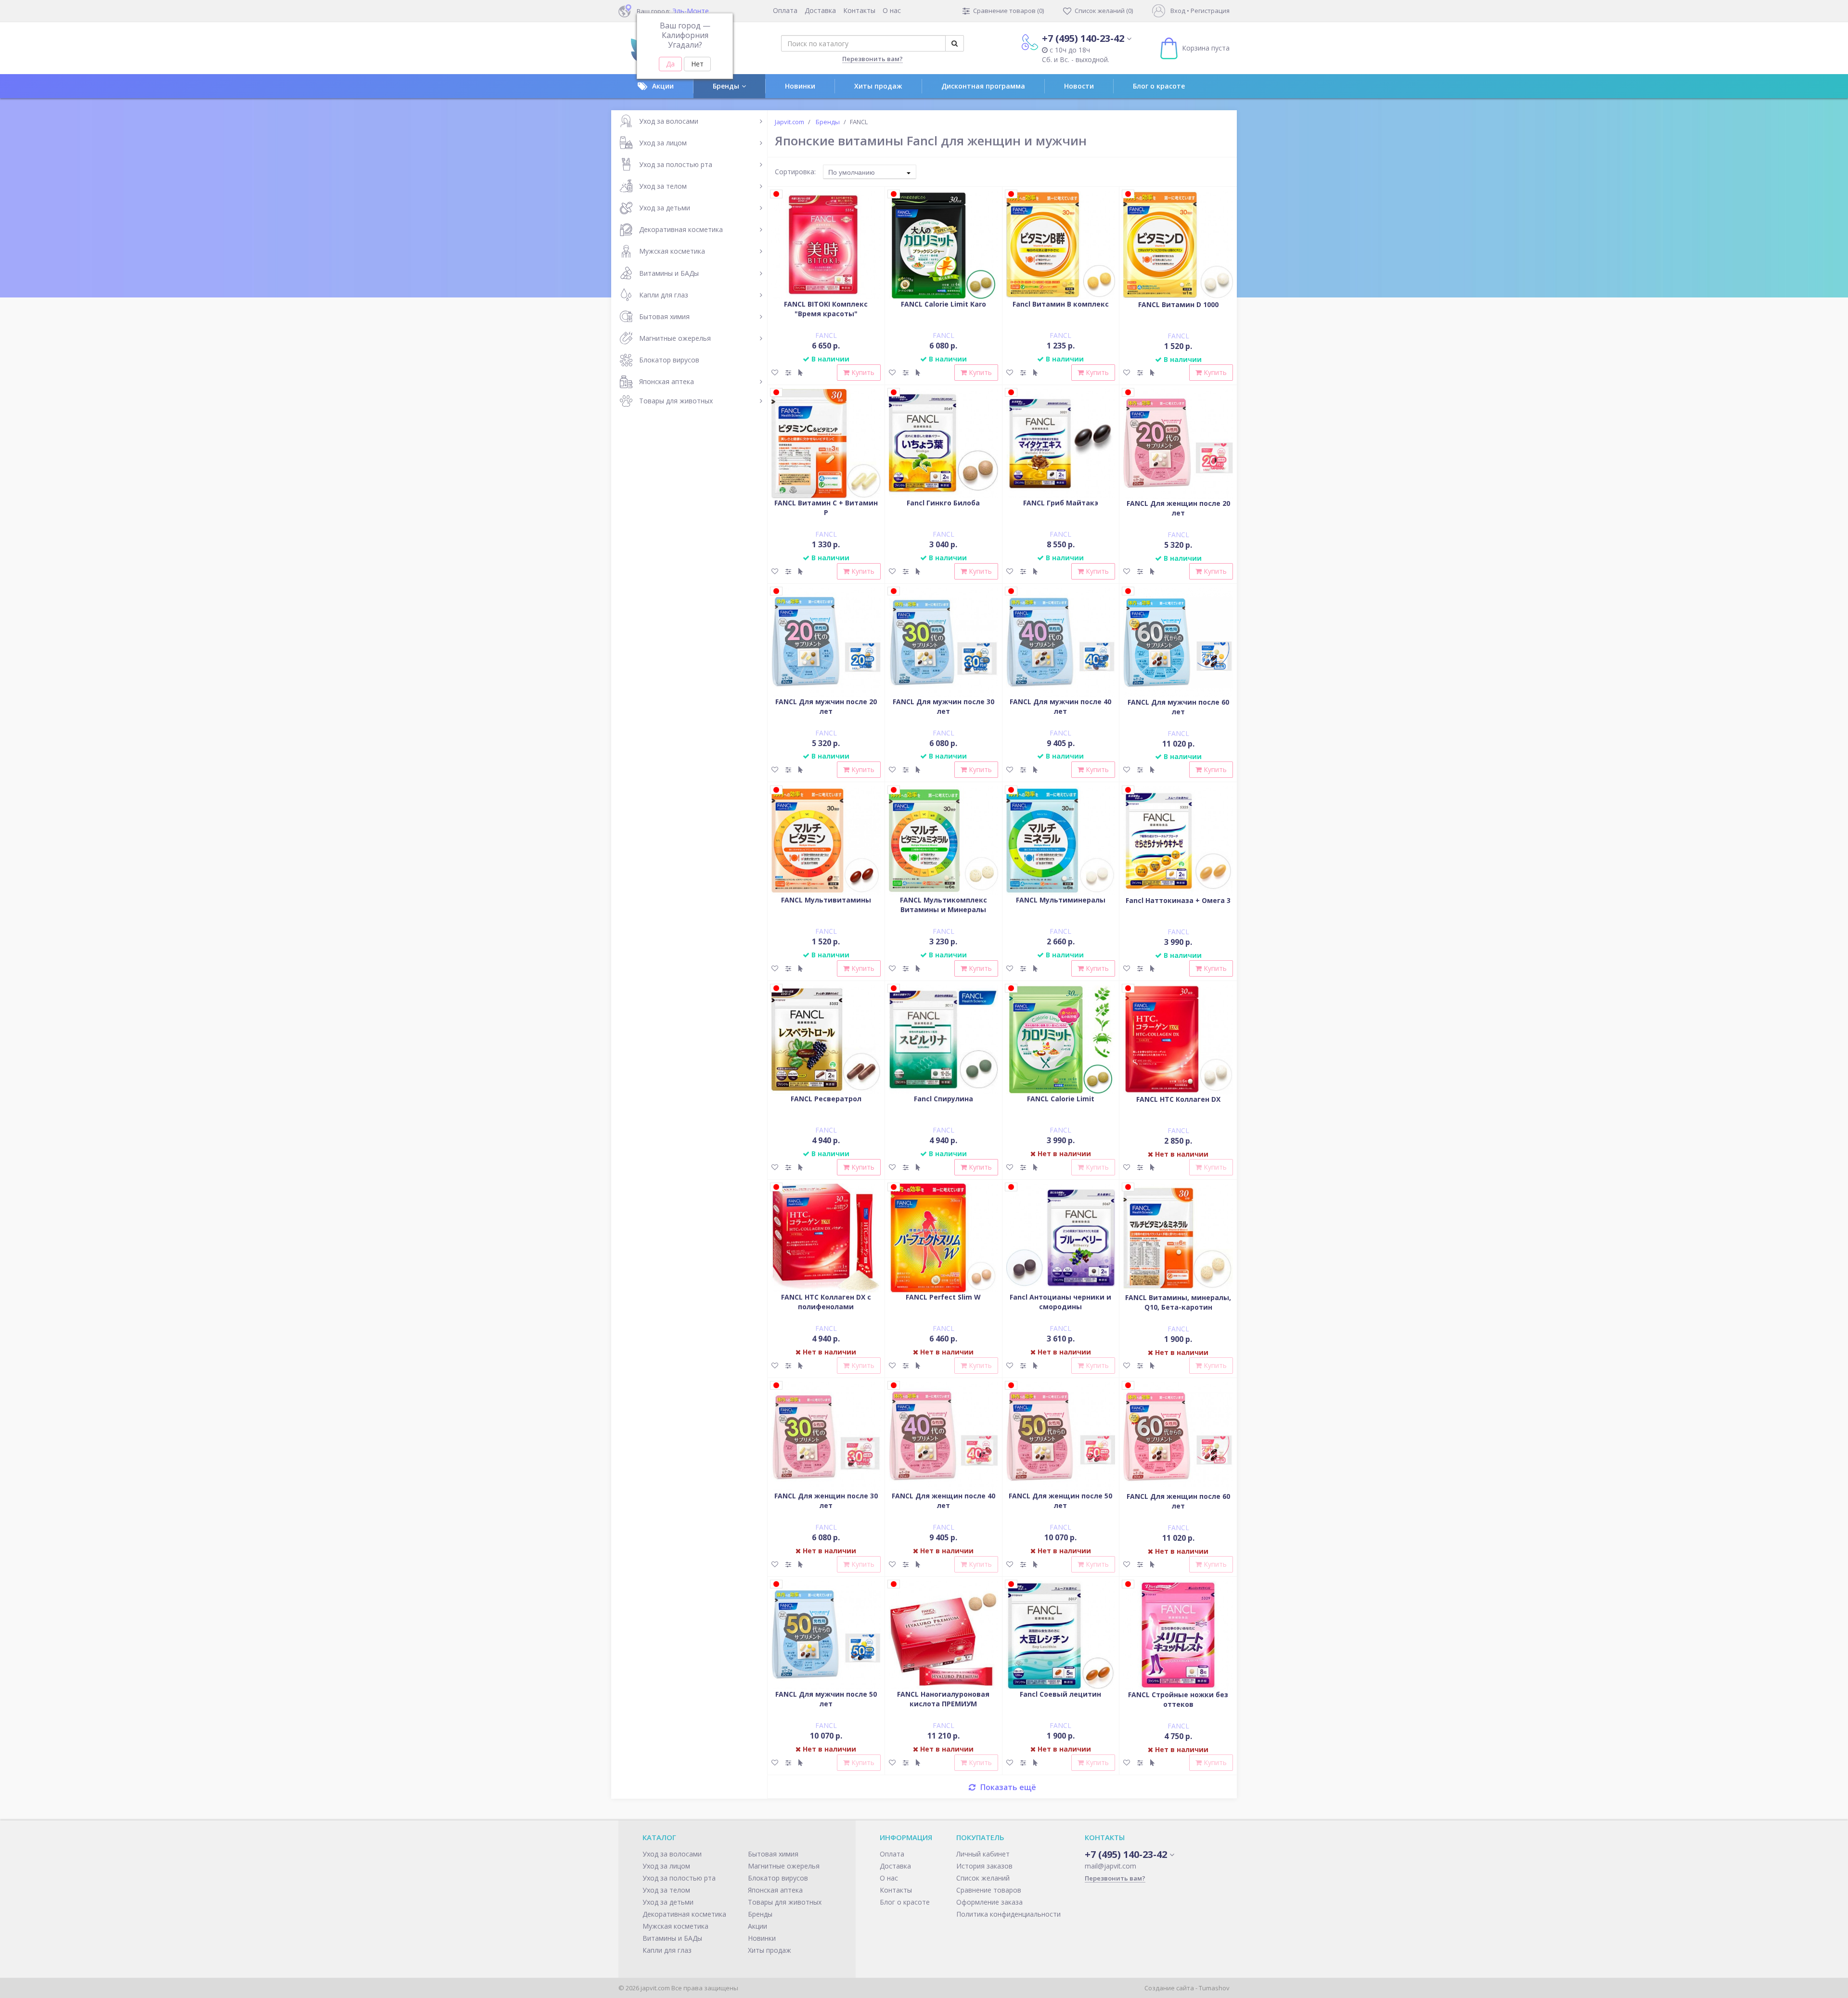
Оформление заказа (989, 1902)
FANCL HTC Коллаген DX (1178, 1099)
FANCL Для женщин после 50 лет (1060, 1501)
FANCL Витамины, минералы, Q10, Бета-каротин (1178, 1302)
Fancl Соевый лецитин (1060, 1694)
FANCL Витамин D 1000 (1178, 304)
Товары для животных (676, 401)
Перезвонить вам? (873, 59)
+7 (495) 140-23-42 (1083, 38)
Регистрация (1210, 11)
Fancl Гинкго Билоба (943, 503)
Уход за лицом (663, 143)
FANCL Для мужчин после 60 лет (1178, 707)
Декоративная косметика (681, 229)
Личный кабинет (983, 1854)
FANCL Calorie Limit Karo (943, 304)
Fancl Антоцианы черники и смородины (1060, 1302)
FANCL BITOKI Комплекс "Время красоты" (826, 309)
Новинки (800, 86)
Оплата (785, 10)
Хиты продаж (878, 86)
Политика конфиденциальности (1008, 1914)
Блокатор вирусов (669, 360)
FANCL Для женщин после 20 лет (1178, 508)
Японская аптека (667, 381)
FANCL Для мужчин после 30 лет (943, 706)
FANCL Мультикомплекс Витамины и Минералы (943, 905)
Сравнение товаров (989, 1890)
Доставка (820, 10)
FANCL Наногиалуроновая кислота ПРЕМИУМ (943, 1699)
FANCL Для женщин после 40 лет (943, 1501)
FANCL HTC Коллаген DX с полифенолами (826, 1302)
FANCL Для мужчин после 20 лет (826, 706)
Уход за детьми (665, 208)
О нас (892, 10)
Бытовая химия (664, 316)
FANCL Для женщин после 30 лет (826, 1501)
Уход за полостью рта (676, 164)
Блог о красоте (1159, 86)
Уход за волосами (669, 121)
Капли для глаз (664, 295)
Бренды (726, 86)
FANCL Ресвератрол (826, 1099)
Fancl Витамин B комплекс (1061, 304)
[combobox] (870, 172)
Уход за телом (663, 186)
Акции (663, 86)
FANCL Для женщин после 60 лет (1178, 1501)
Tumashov (1214, 1988)
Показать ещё (1008, 1787)
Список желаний (983, 1878)
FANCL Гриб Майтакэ (1061, 503)
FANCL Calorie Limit (1061, 1099)
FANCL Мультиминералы (1061, 900)
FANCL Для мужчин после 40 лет (1060, 706)
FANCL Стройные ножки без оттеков (1178, 1699)
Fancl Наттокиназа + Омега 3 (1178, 900)
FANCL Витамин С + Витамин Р (826, 508)
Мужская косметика (672, 251)
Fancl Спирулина (943, 1099)
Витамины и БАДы (669, 273)
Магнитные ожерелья (675, 338)
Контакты (859, 10)
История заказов (984, 1866)
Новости (1079, 86)
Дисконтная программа (983, 86)
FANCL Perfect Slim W (943, 1297)
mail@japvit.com (1110, 1866)
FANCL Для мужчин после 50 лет (826, 1699)
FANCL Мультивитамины (826, 900)
